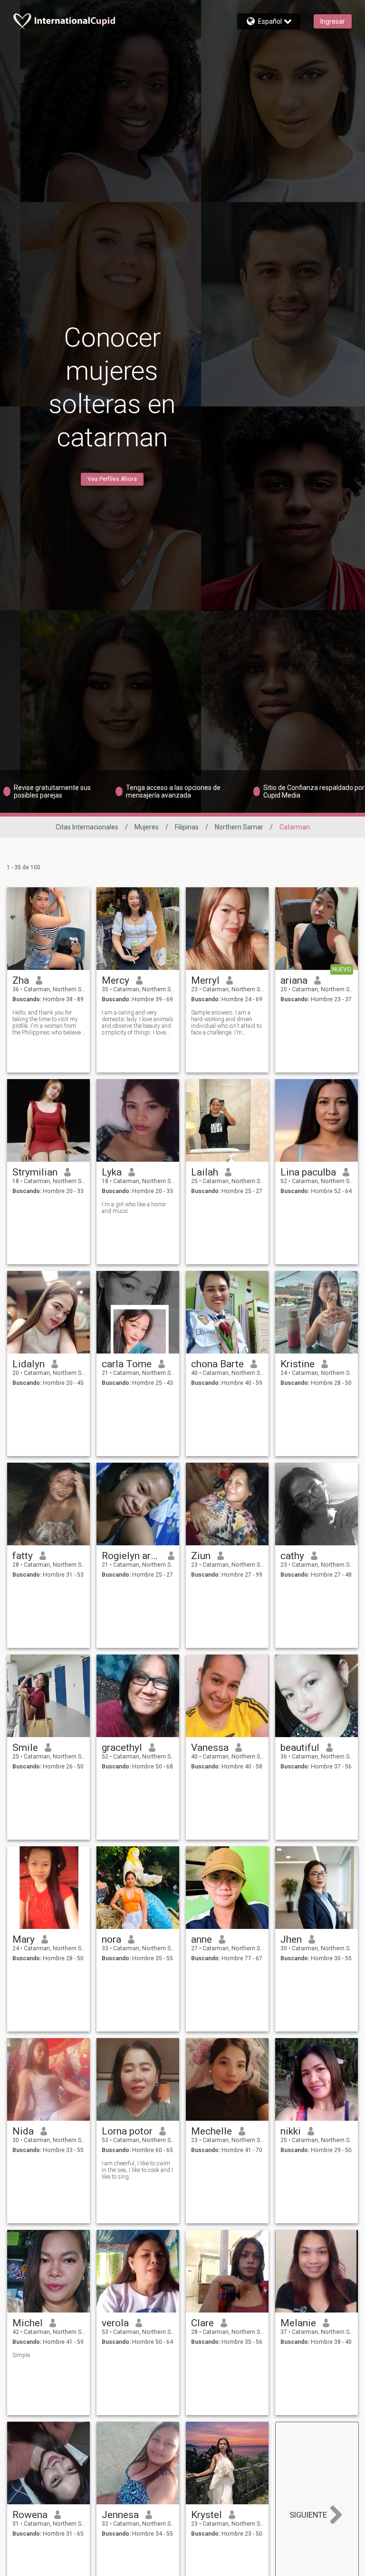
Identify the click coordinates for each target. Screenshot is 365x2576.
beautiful (300, 1748)
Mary (24, 1939)
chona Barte (217, 1364)
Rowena (30, 2515)
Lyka (112, 1172)
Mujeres (147, 827)
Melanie (298, 2323)
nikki (291, 2131)
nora (111, 1939)
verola (115, 2323)
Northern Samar (239, 827)
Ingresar (333, 21)
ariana (294, 980)
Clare (202, 2323)
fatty (23, 1556)
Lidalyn (29, 1364)
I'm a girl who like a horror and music (134, 1208)
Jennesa (120, 2515)
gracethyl (122, 1748)
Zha (21, 980)
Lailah (205, 1172)
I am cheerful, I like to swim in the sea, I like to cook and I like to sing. (137, 2170)
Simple (21, 2355)
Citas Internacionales (87, 827)
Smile (25, 1748)
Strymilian (35, 1172)
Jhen (291, 1939)
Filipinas (187, 827)
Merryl (205, 980)
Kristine (298, 1364)
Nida (23, 2131)
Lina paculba (308, 1172)
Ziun (201, 1556)
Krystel (207, 2515)
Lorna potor (127, 2131)
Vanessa (210, 1748)
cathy (292, 1556)
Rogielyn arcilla (131, 1556)
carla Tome (127, 1364)
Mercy (115, 980)
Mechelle (211, 2131)
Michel (28, 2323)
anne (202, 1939)
